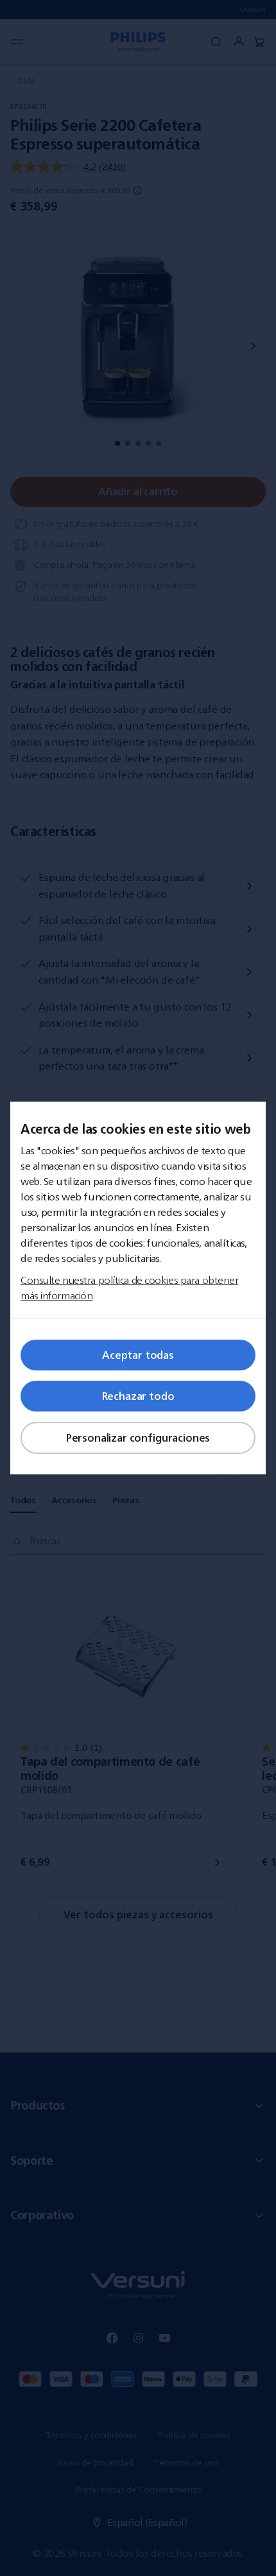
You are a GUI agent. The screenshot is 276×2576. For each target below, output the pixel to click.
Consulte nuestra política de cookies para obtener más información (129, 1288)
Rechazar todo (138, 1396)
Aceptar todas (138, 1355)
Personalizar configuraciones (138, 1438)
